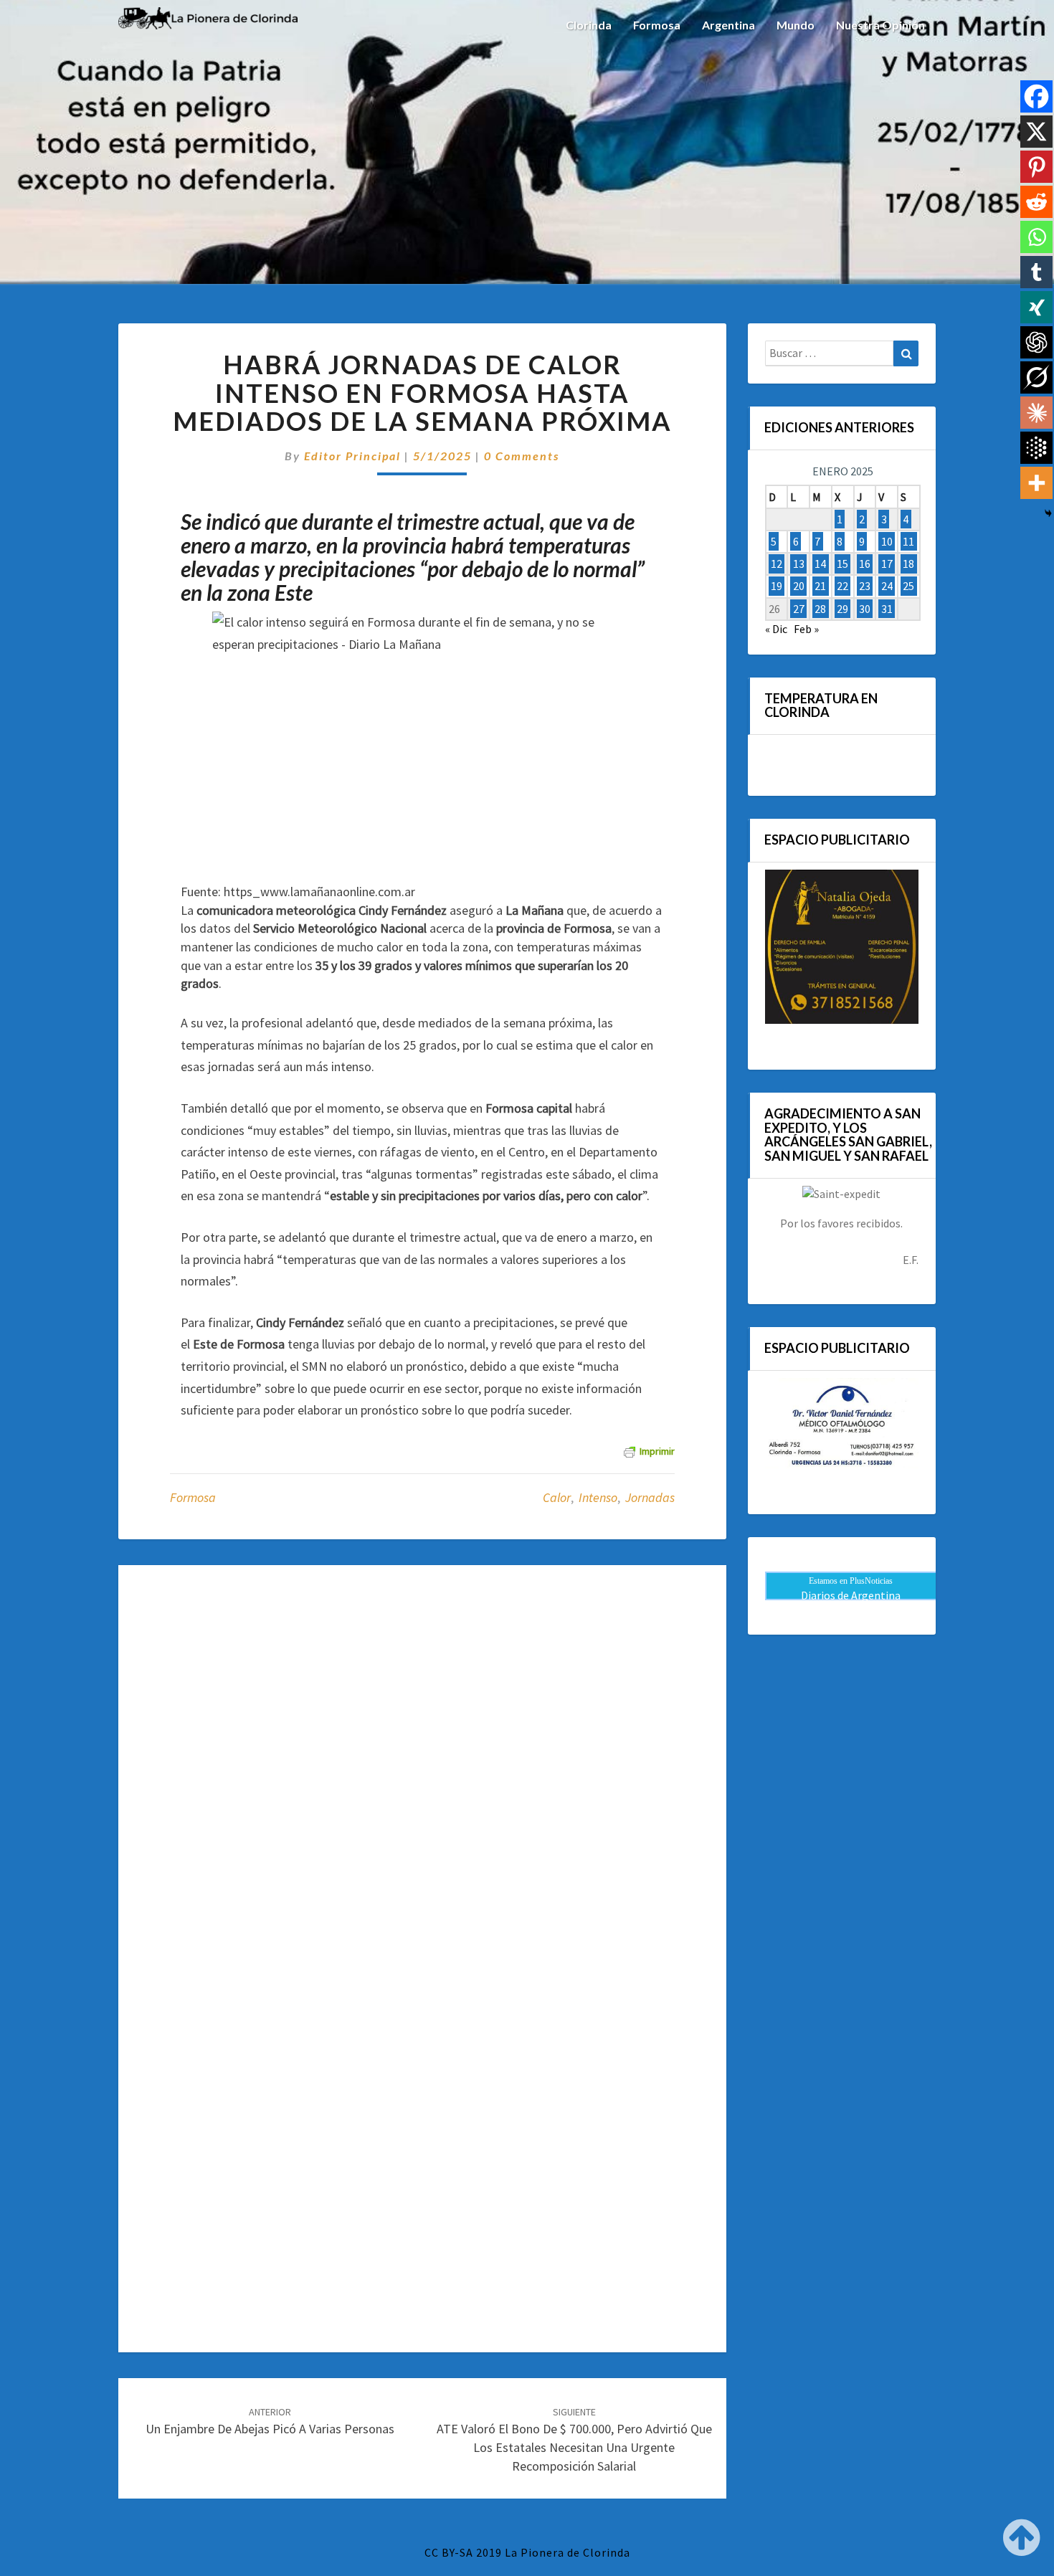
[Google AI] (1036, 448)
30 (865, 609)
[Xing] (1036, 307)
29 (842, 609)
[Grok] (1036, 377)
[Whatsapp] (1036, 237)
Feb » (806, 629)
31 (887, 609)
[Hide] (1048, 513)
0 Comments (522, 456)
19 (777, 586)
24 (887, 586)
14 (820, 564)
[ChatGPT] (1036, 342)
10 (887, 541)
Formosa (657, 25)
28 (820, 609)
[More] (1036, 483)
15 (842, 564)
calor (557, 1497)
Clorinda (589, 25)
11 (908, 541)
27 (799, 609)
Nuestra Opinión (880, 25)
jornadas (650, 1497)
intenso (598, 1497)
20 (799, 586)
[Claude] (1036, 413)
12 (777, 564)
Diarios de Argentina (851, 1595)
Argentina (728, 25)
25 (908, 586)
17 (887, 564)
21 (820, 586)
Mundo (796, 25)
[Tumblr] (1036, 272)
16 (865, 564)
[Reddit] (1036, 202)
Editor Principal (352, 456)
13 (799, 564)
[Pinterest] (1036, 167)
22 (842, 586)
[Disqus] (422, 1770)
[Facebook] (1036, 96)
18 (908, 564)
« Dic (776, 629)
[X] (1036, 132)
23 (865, 586)
